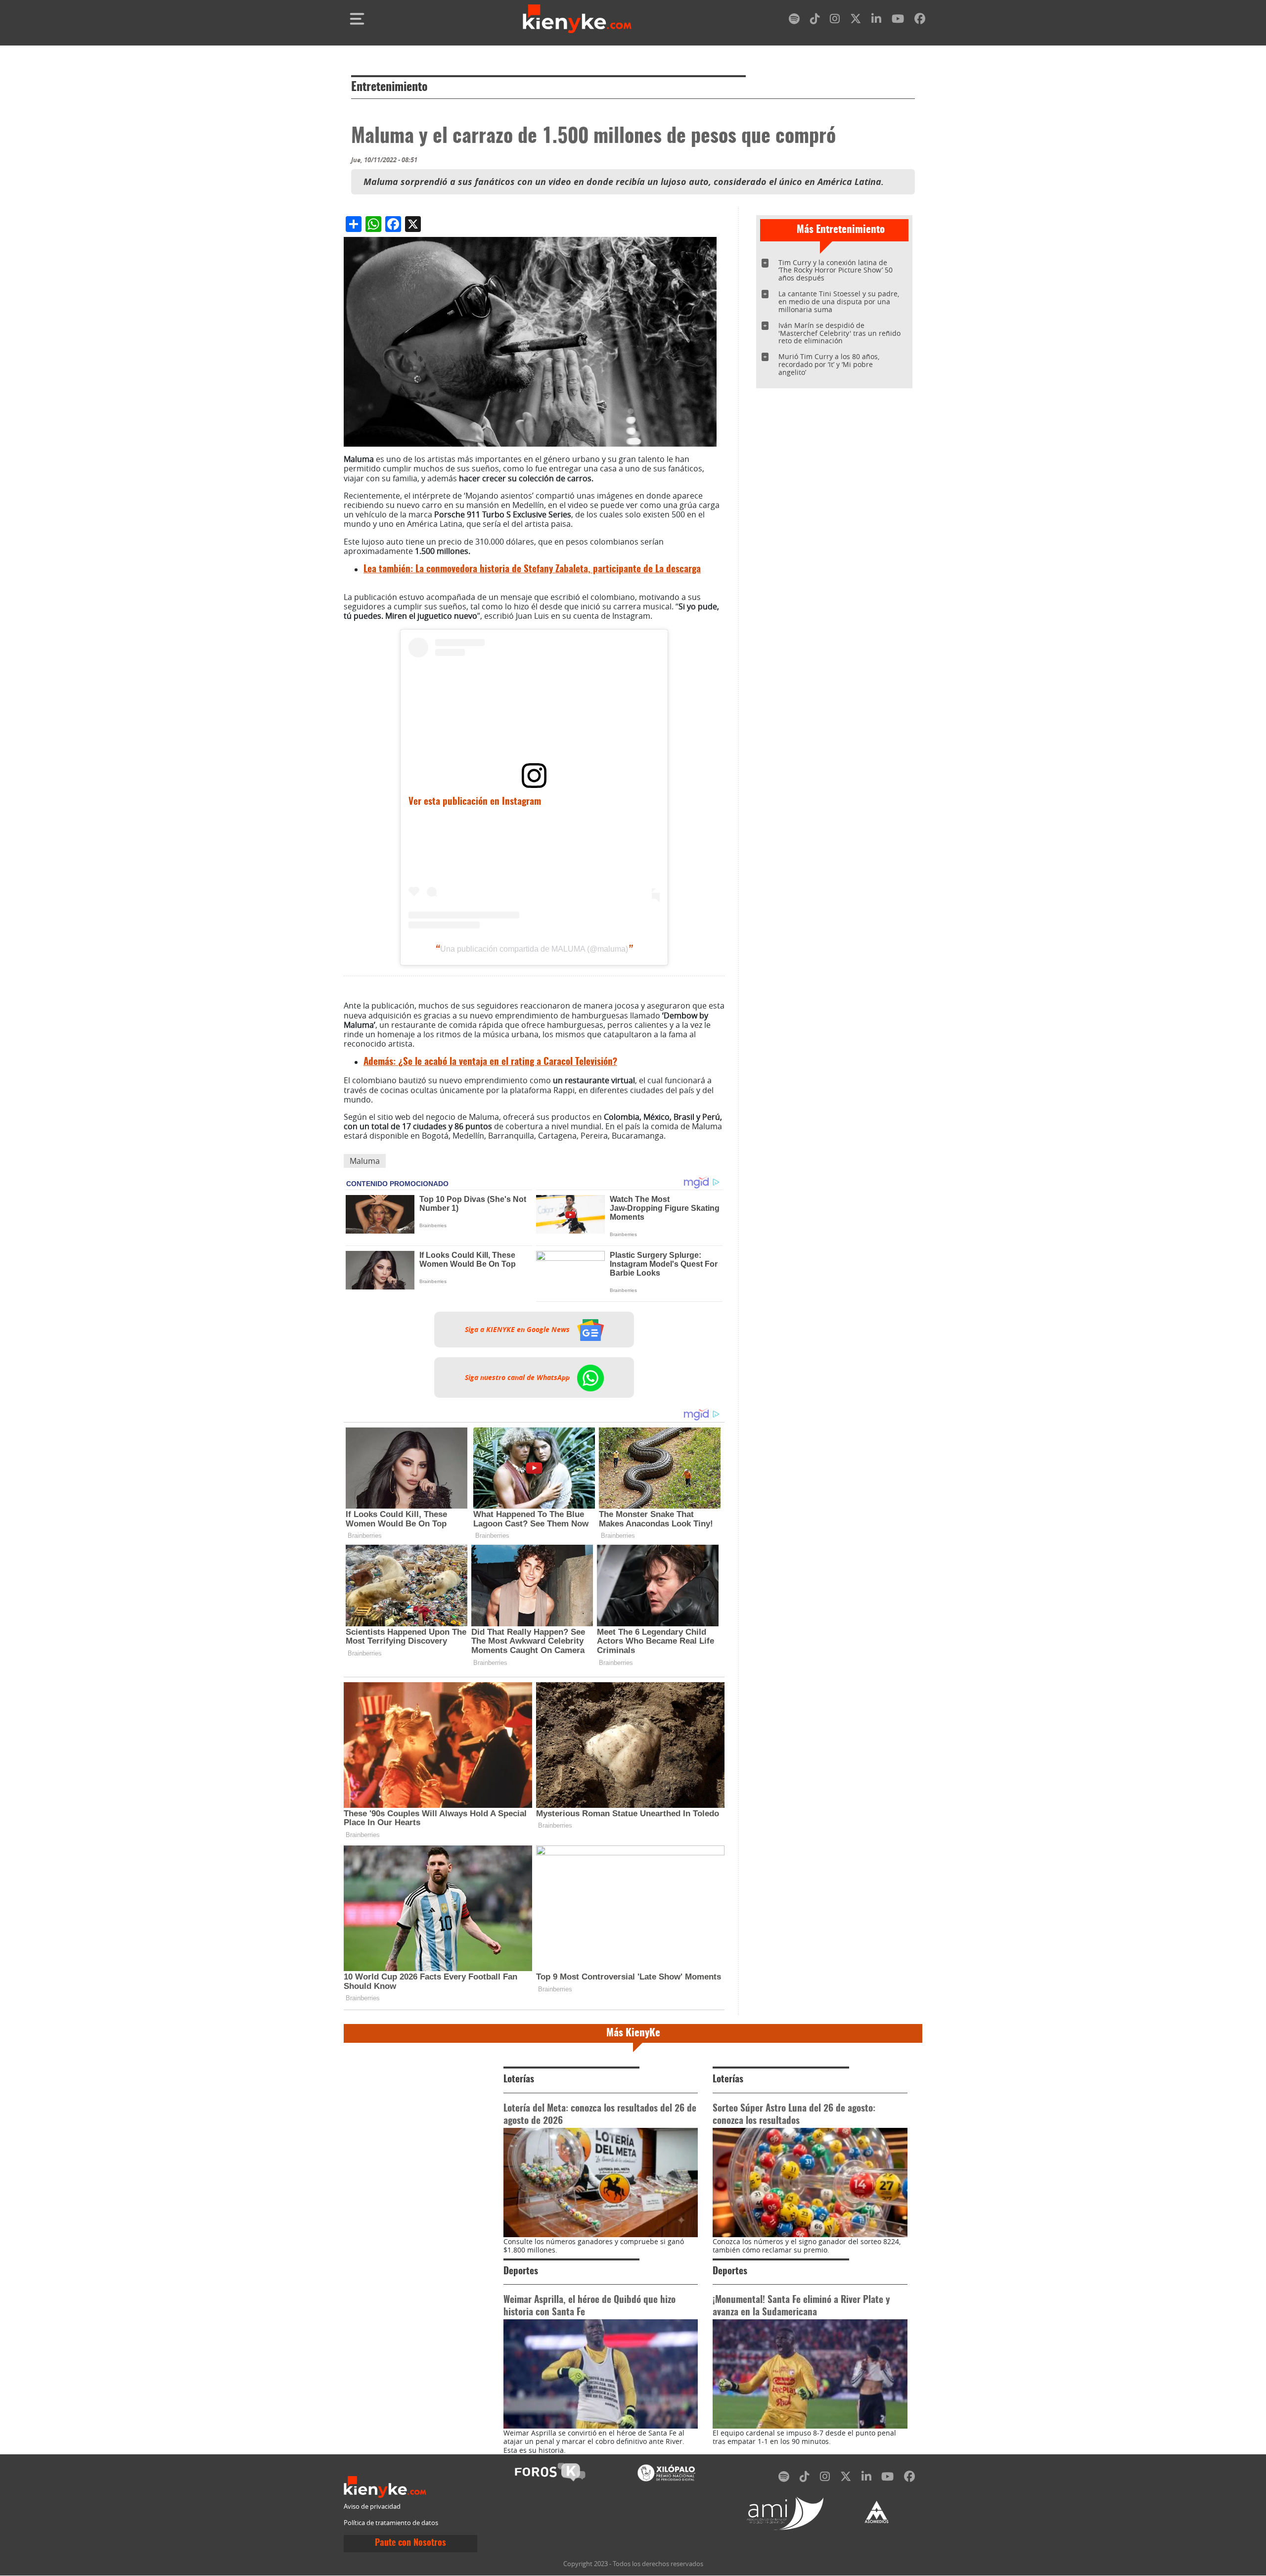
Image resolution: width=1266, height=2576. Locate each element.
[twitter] (856, 21)
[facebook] (920, 21)
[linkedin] (876, 21)
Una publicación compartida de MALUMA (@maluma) (534, 949)
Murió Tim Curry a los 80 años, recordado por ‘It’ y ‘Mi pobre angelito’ (829, 364)
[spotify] (794, 21)
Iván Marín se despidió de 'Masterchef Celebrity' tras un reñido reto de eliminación (839, 333)
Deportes (521, 2272)
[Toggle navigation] (357, 19)
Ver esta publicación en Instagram (475, 802)
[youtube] (898, 21)
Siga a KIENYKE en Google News (518, 1330)
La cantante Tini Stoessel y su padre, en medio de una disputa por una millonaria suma (839, 301)
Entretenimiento (389, 88)
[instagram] (835, 21)
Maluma (365, 1161)
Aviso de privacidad (372, 2507)
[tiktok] (815, 21)
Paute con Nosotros (410, 2543)
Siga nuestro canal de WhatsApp (518, 1378)
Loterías (519, 2080)
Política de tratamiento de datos (391, 2523)
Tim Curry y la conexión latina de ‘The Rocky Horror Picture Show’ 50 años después (836, 270)
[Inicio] (577, 19)
